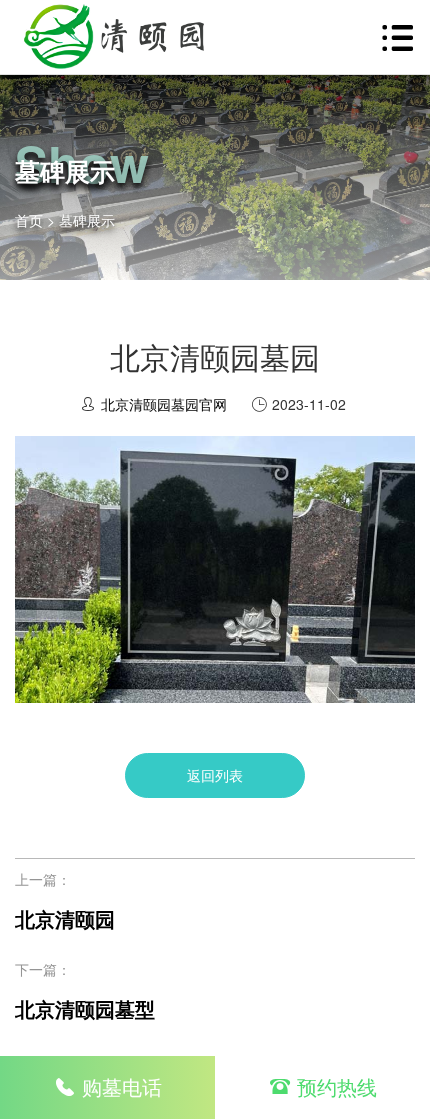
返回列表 (215, 775)
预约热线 (337, 1086)
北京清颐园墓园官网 (164, 404)
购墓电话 (122, 1086)
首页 (29, 220)
